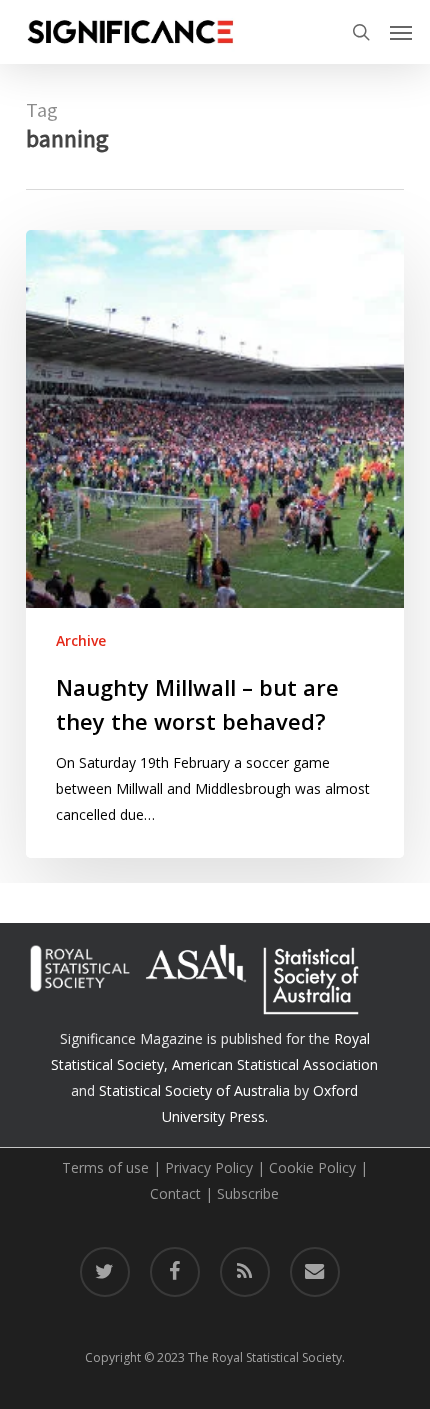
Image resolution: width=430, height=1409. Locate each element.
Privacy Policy (209, 1167)
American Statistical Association (275, 1064)
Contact (175, 1193)
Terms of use (105, 1167)
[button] (401, 32)
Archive (81, 640)
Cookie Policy (312, 1167)
